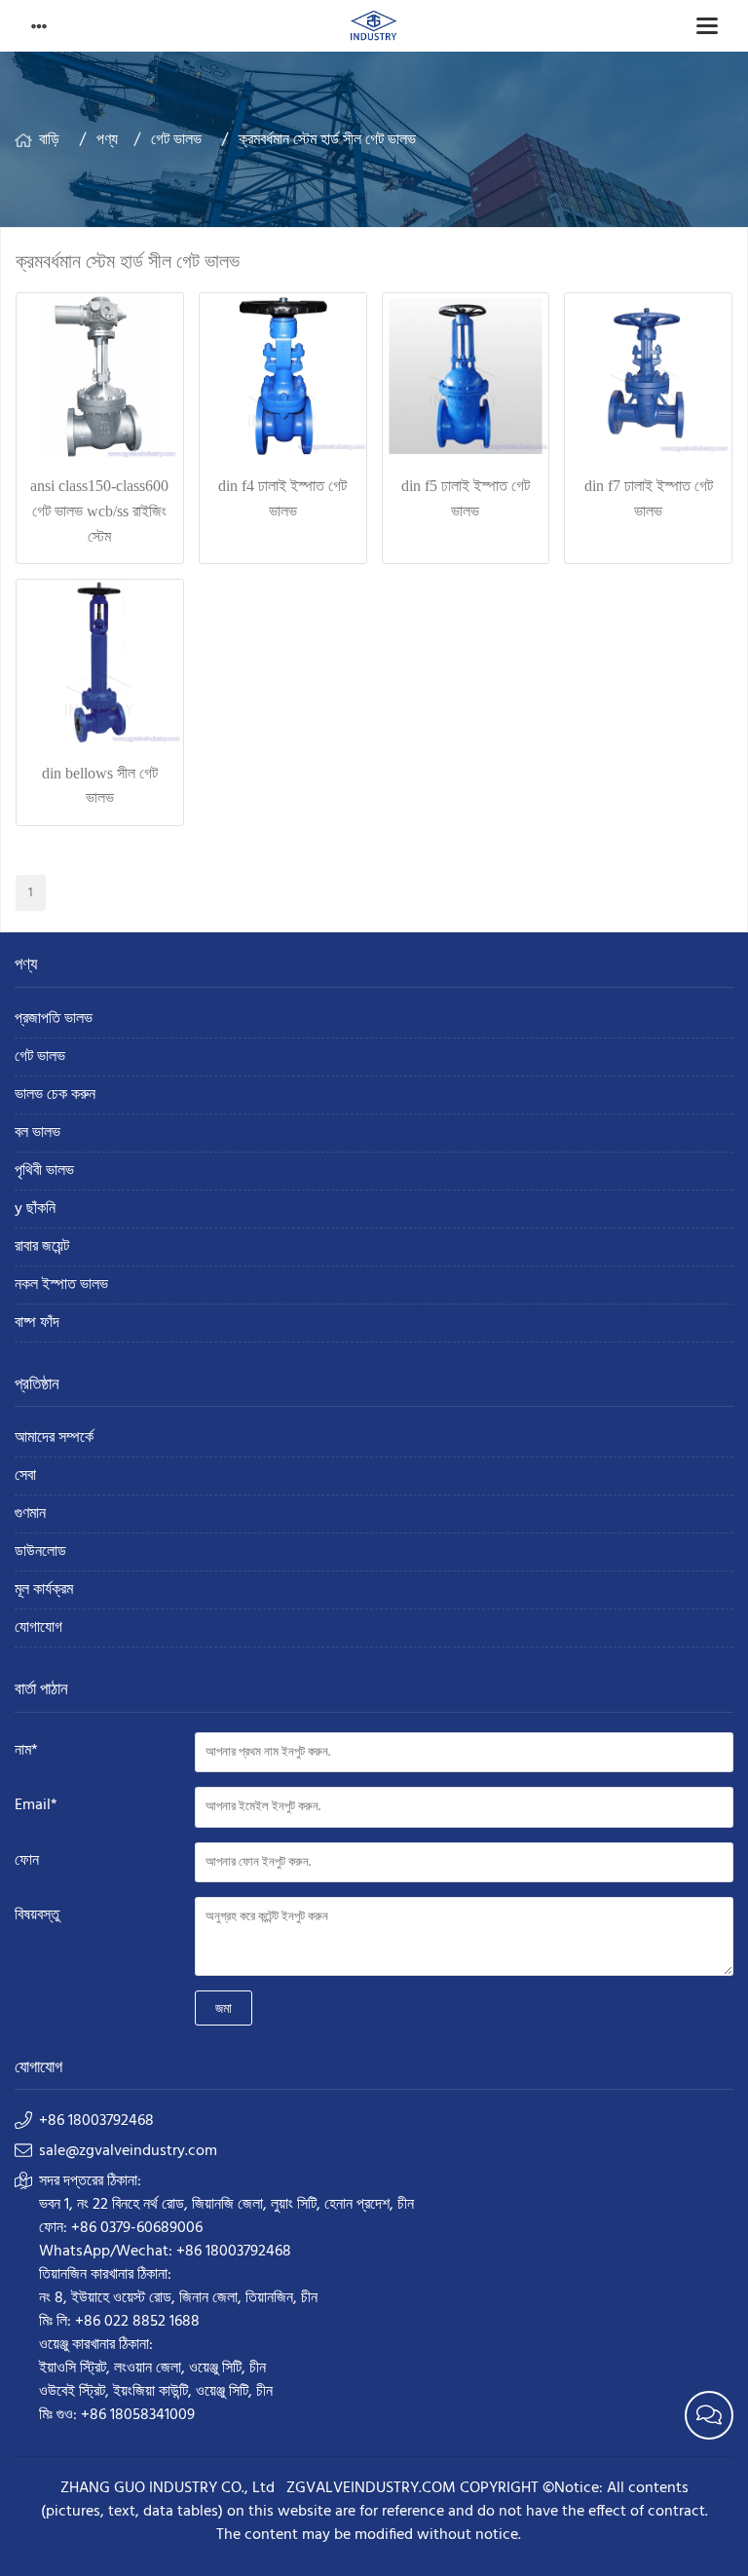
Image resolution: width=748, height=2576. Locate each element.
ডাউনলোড (40, 1553)
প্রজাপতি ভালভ (54, 1020)
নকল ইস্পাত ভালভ (61, 1286)
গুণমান (30, 1515)
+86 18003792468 (96, 2121)
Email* (36, 1805)
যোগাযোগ (38, 1629)
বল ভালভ (37, 1134)
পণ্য (107, 140)
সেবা (25, 1477)
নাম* (26, 1751)
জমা (224, 2008)
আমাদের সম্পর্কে (54, 1439)
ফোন (27, 1861)
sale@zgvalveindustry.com (128, 2151)
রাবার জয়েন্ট (42, 1248)
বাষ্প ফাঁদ (37, 1324)
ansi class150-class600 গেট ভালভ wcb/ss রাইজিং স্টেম (99, 511)
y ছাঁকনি (35, 1210)
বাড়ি (49, 140)
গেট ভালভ (176, 140)
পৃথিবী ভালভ (44, 1172)
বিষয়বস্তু (37, 1915)
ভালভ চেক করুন (55, 1096)
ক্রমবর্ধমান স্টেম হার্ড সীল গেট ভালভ (327, 140)
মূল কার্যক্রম (44, 1591)
